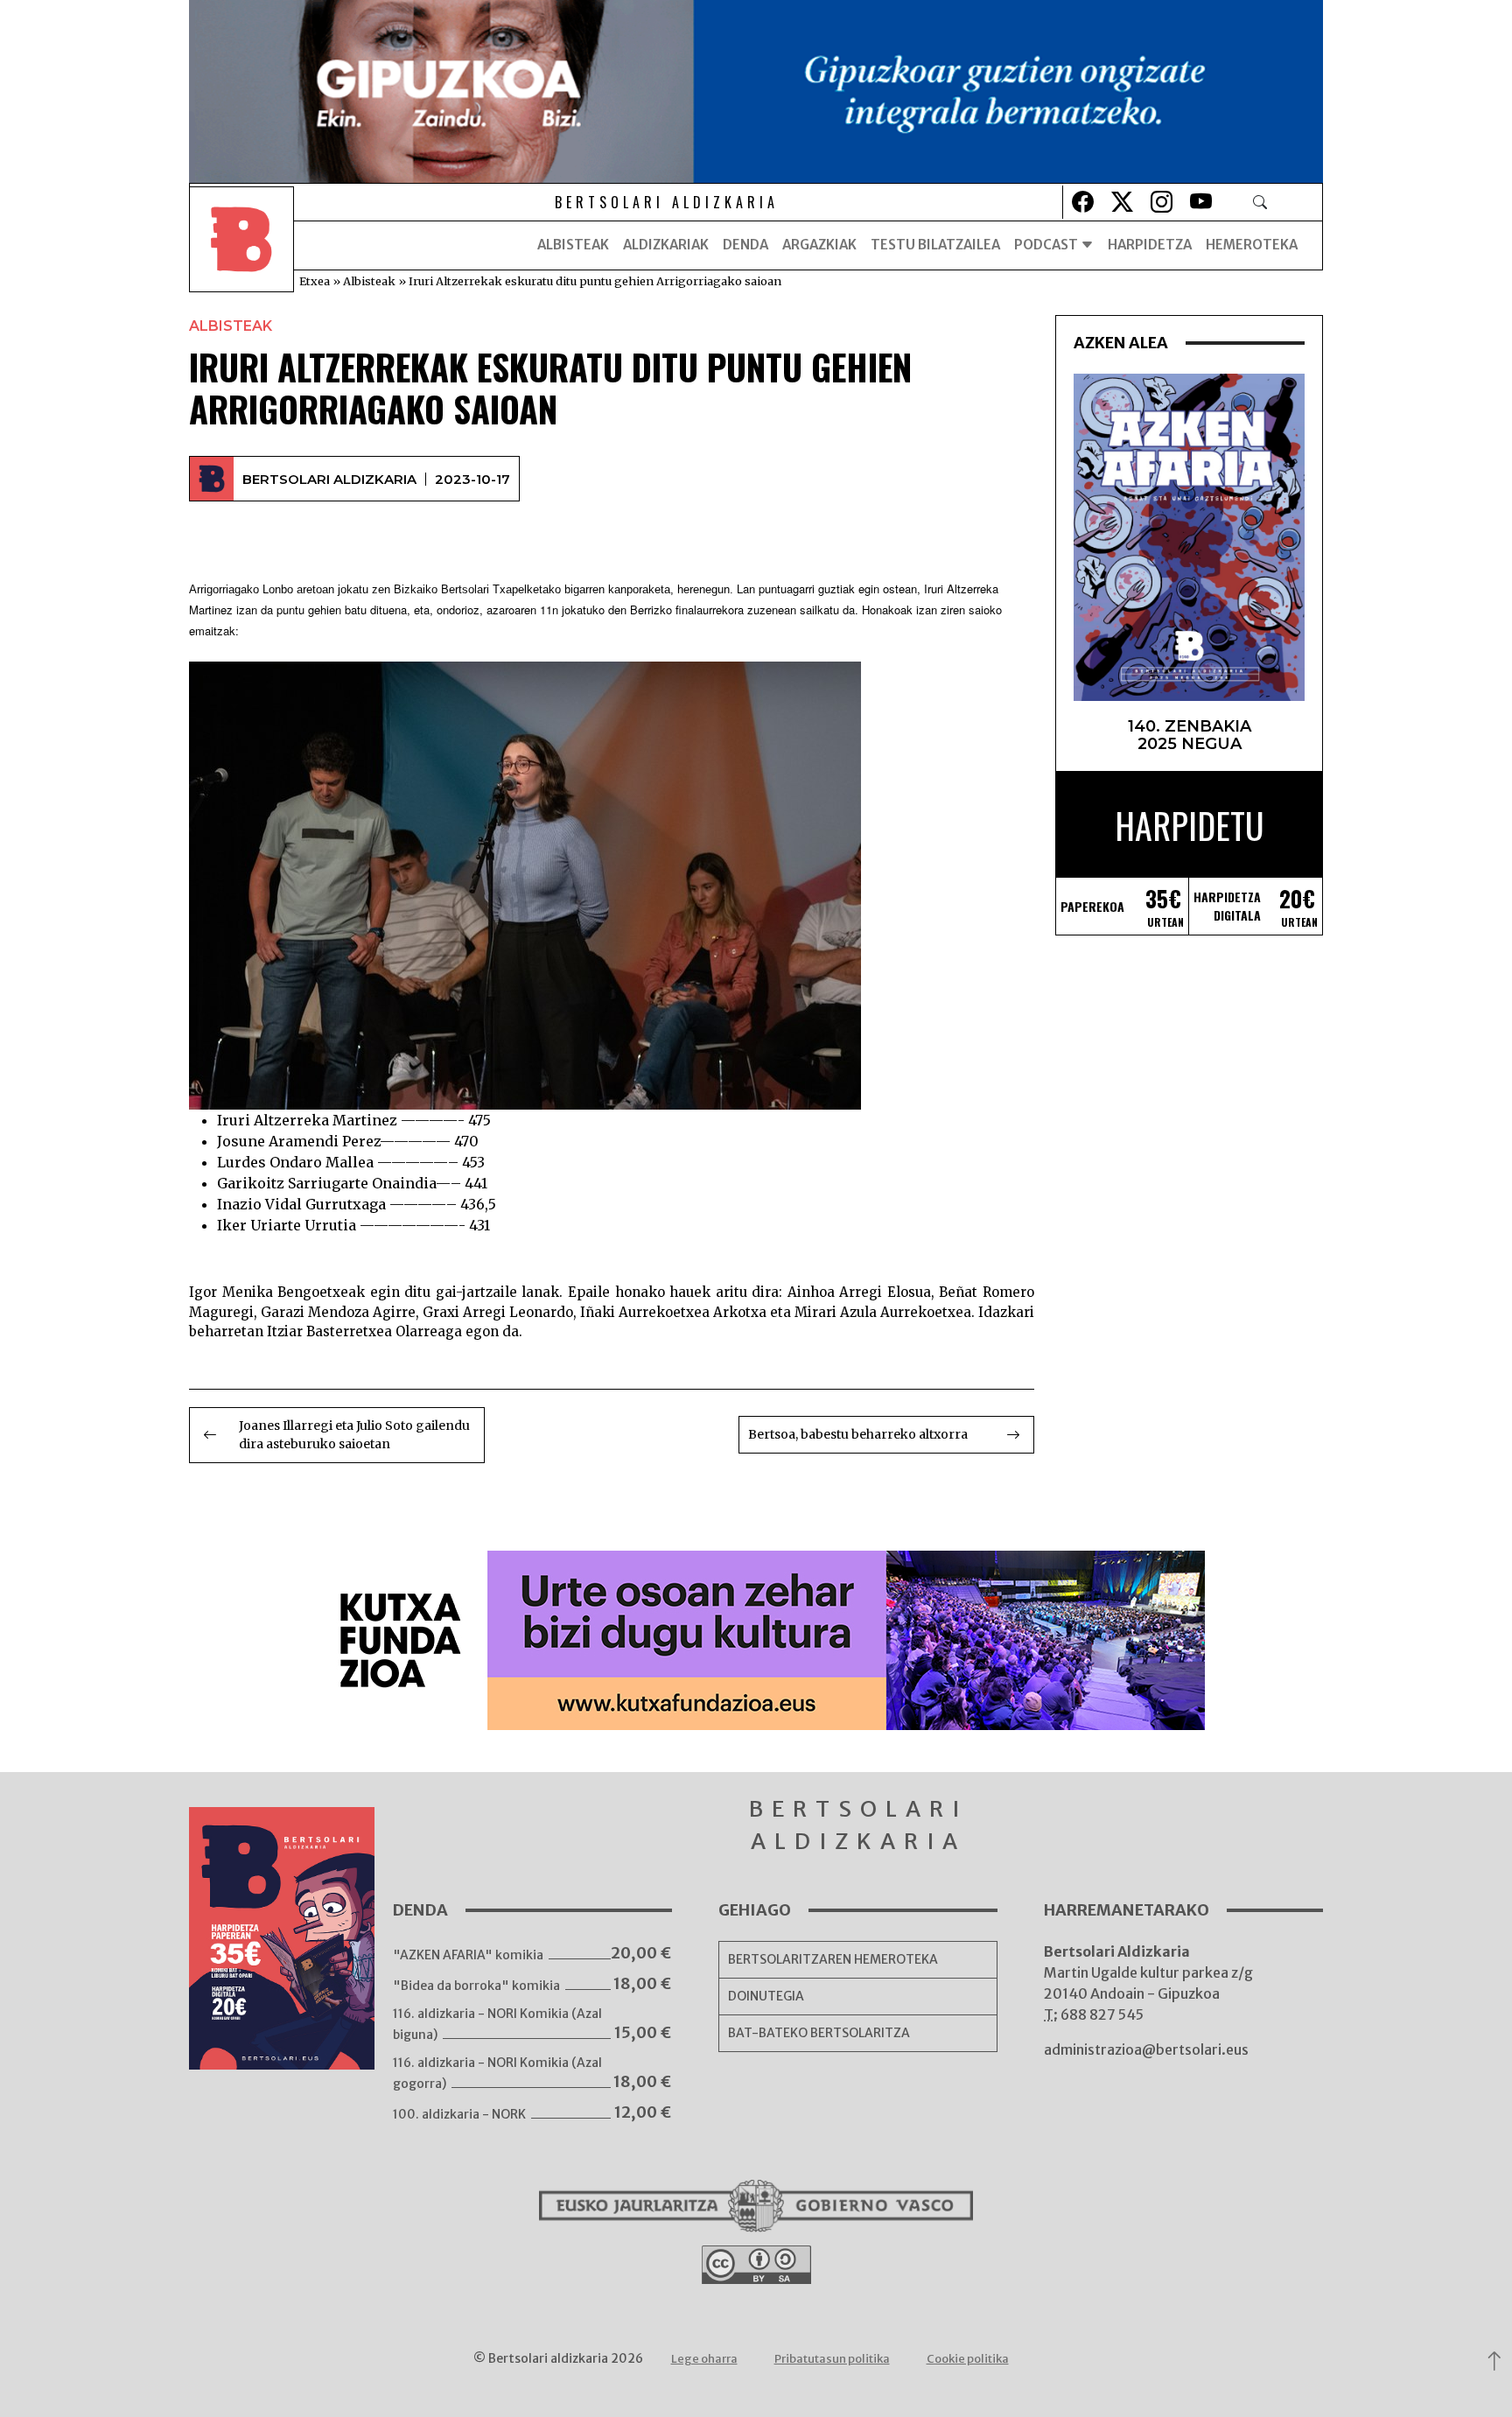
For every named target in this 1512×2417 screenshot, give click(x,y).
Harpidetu (1190, 825)
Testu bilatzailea (935, 245)
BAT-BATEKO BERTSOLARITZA (819, 2033)
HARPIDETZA (1150, 245)
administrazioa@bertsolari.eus (1146, 2049)
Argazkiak (819, 245)
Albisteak (573, 245)
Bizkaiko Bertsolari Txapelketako (477, 589)
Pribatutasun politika (832, 2359)
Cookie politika (968, 2359)
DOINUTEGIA (766, 1996)
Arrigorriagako (224, 589)
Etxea (315, 281)
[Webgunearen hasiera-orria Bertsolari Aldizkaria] (241, 245)
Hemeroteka (1252, 245)
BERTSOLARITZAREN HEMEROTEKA (833, 1959)
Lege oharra (704, 2359)
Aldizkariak (666, 245)
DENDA (745, 245)
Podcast (1047, 245)
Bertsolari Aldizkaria (329, 479)
